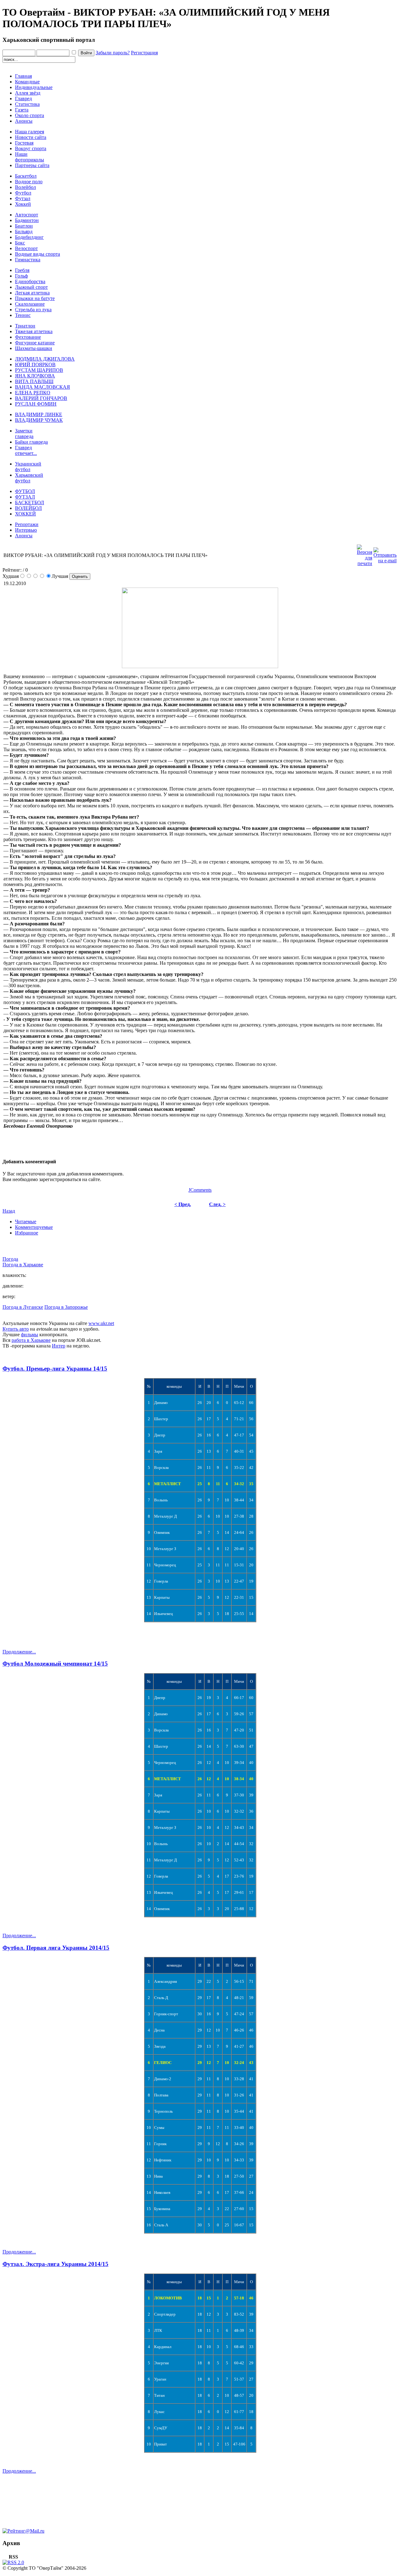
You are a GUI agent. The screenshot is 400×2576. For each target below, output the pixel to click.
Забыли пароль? (113, 53)
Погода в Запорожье (66, 1307)
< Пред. (183, 1204)
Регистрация (144, 53)
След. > (217, 1204)
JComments (200, 1190)
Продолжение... (19, 1652)
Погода (10, 1259)
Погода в (23, 1265)
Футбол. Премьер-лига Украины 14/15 (55, 1369)
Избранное (27, 1233)
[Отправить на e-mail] (385, 554)
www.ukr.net (101, 1323)
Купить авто (16, 1329)
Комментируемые (34, 1227)
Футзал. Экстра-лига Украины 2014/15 (55, 2264)
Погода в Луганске (23, 1307)
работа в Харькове (31, 1340)
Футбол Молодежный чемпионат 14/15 (55, 1664)
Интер (59, 1346)
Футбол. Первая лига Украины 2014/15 (56, 1948)
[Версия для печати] (365, 554)
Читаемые (26, 1222)
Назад (9, 1211)
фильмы (30, 1335)
